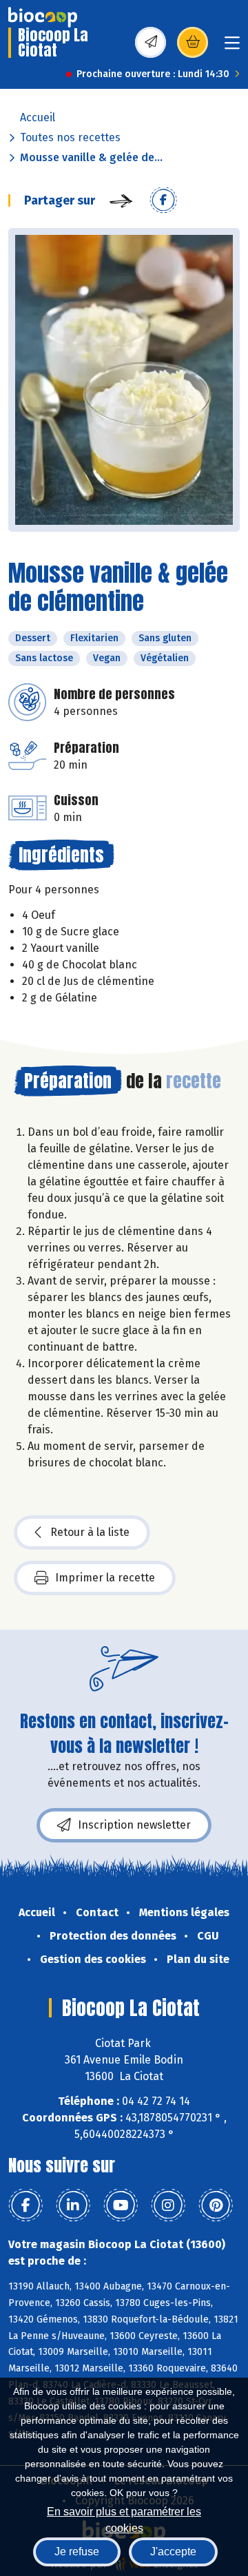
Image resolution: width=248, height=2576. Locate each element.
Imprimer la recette (105, 1578)
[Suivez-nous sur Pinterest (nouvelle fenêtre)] (216, 2205)
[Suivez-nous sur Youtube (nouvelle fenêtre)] (121, 2205)
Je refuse (77, 2552)
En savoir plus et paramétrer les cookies (124, 2518)
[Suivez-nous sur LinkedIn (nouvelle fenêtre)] (73, 2205)
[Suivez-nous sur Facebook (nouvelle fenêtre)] (25, 2205)
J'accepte (173, 2552)
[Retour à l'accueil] (43, 17)
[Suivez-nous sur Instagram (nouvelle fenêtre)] (168, 2205)
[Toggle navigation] (232, 47)
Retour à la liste (90, 1532)
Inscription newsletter (134, 1825)
